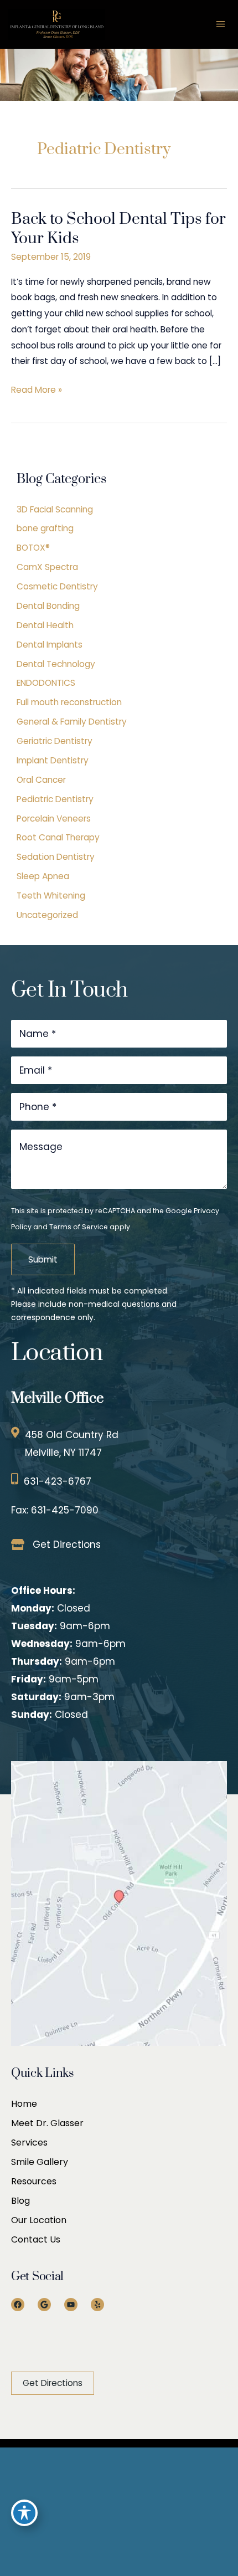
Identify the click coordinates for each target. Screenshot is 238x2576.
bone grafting (45, 528)
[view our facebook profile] (9, 2511)
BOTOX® (33, 548)
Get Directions (67, 1544)
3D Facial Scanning (55, 509)
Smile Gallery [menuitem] (40, 2162)
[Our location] (232, 2511)
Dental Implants (50, 645)
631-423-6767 (58, 1481)
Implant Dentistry (53, 760)
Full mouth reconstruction (69, 702)
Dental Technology (56, 664)
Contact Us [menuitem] (36, 2239)
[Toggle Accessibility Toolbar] (24, 2513)
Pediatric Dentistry (55, 799)
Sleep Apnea (43, 876)
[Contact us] (227, 2511)
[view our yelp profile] (55, 2511)
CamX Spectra (47, 567)
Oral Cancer (41, 780)
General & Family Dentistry (72, 722)
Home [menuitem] (24, 2104)
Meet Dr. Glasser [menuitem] (47, 2123)
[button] (53, 2383)
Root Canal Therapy (58, 837)
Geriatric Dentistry (55, 741)
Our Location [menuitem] (39, 2220)
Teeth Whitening (51, 896)
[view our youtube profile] (40, 2511)
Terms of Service (79, 1227)
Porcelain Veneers (54, 819)
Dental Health (45, 625)
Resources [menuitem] (34, 2181)
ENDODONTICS (46, 683)
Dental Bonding (48, 606)
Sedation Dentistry (56, 857)
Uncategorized (47, 915)
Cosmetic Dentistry (57, 586)
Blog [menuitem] (20, 2201)
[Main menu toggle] (221, 24)
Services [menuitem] (29, 2143)
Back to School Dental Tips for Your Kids (118, 229)
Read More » (37, 391)
